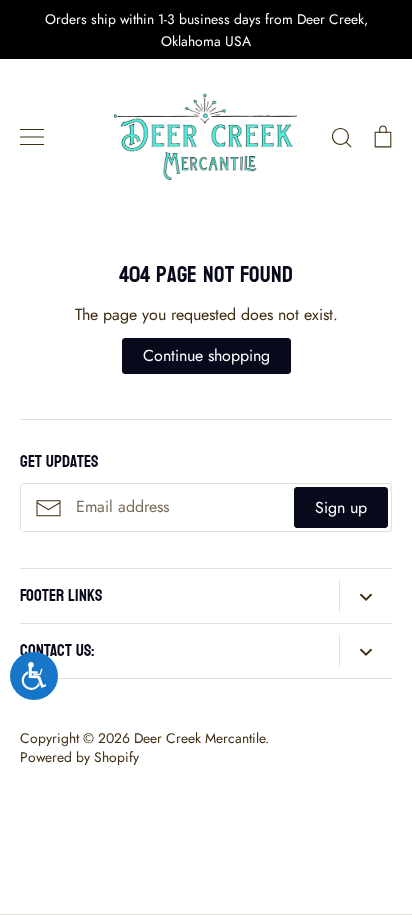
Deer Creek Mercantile (199, 738)
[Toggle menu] (32, 137)
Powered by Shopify (79, 757)
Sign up (341, 507)
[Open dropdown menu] (365, 596)
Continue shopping (206, 355)
